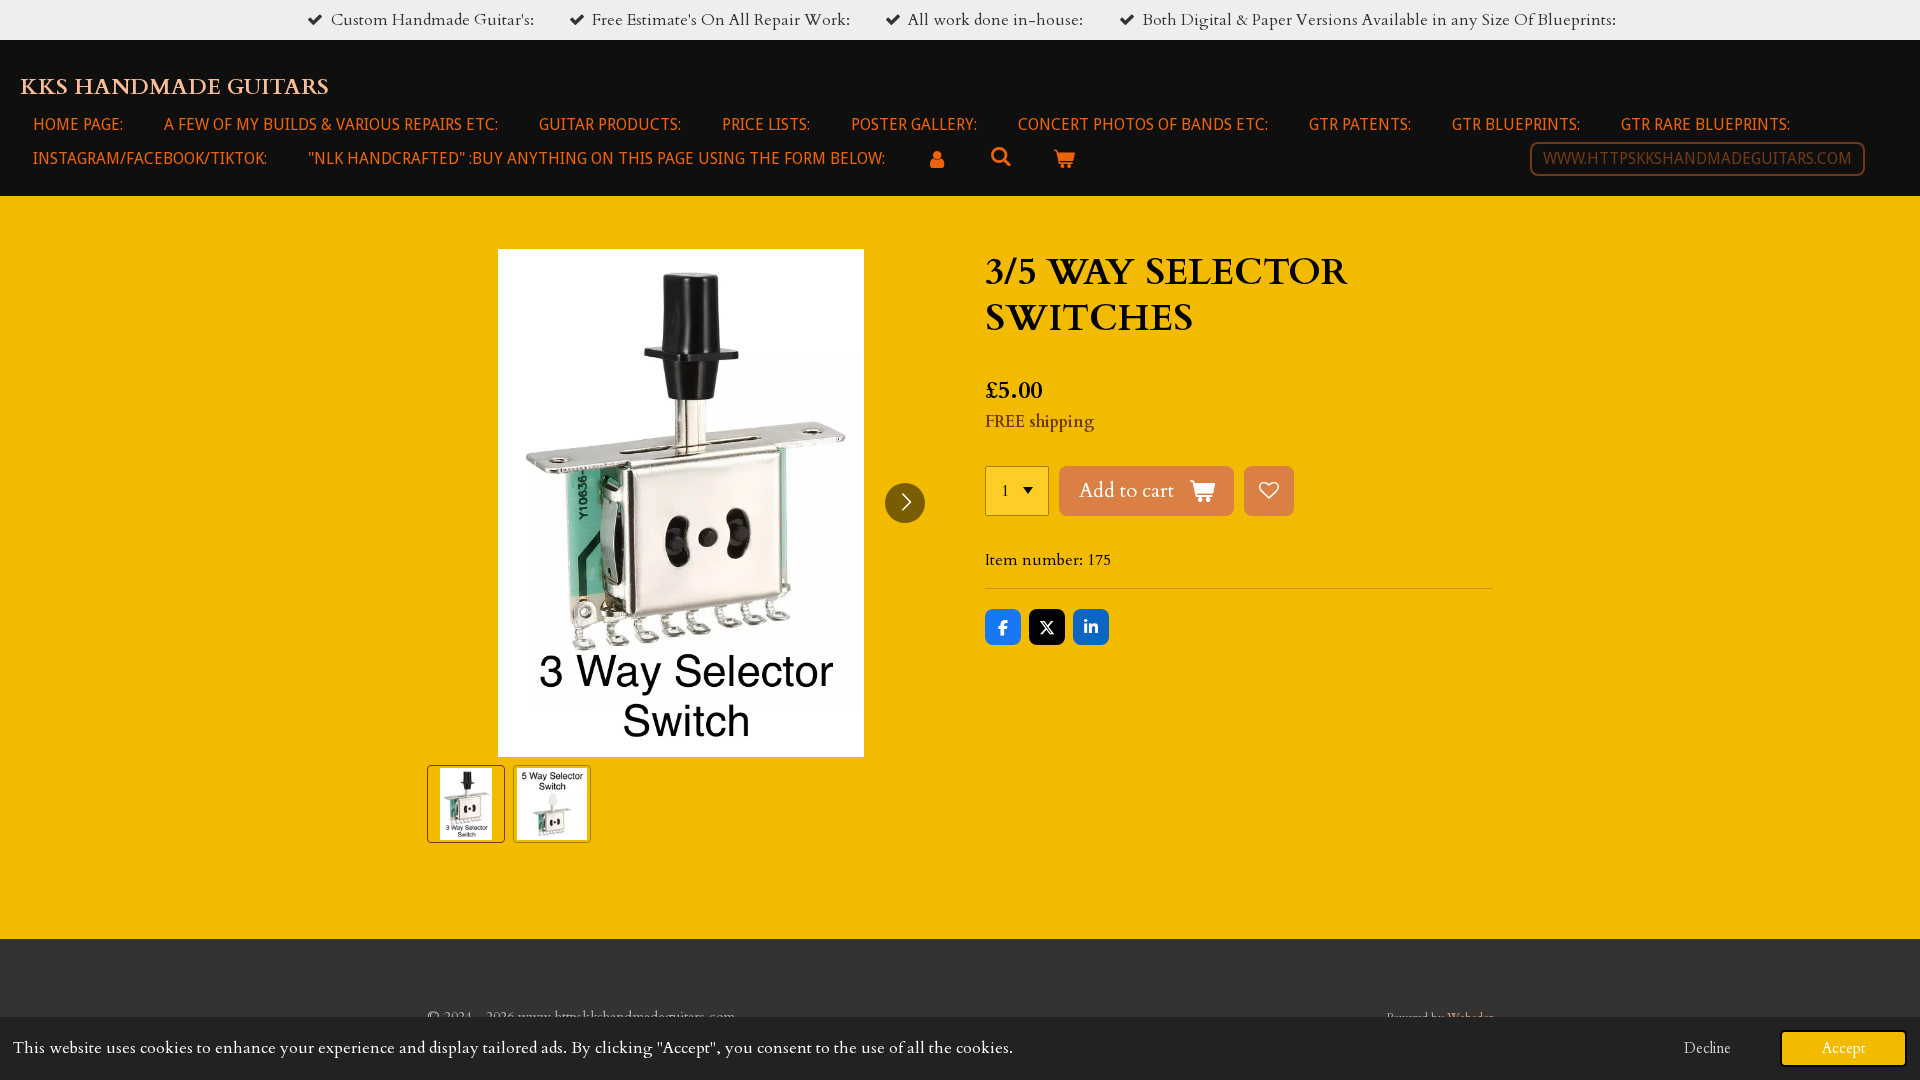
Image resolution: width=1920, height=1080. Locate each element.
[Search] (1000, 156)
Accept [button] (1843, 1048)
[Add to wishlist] (1269, 491)
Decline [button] (1707, 1048)
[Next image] (905, 503)
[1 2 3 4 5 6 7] (1017, 491)
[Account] (937, 159)
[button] (466, 804)
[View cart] (1064, 159)
